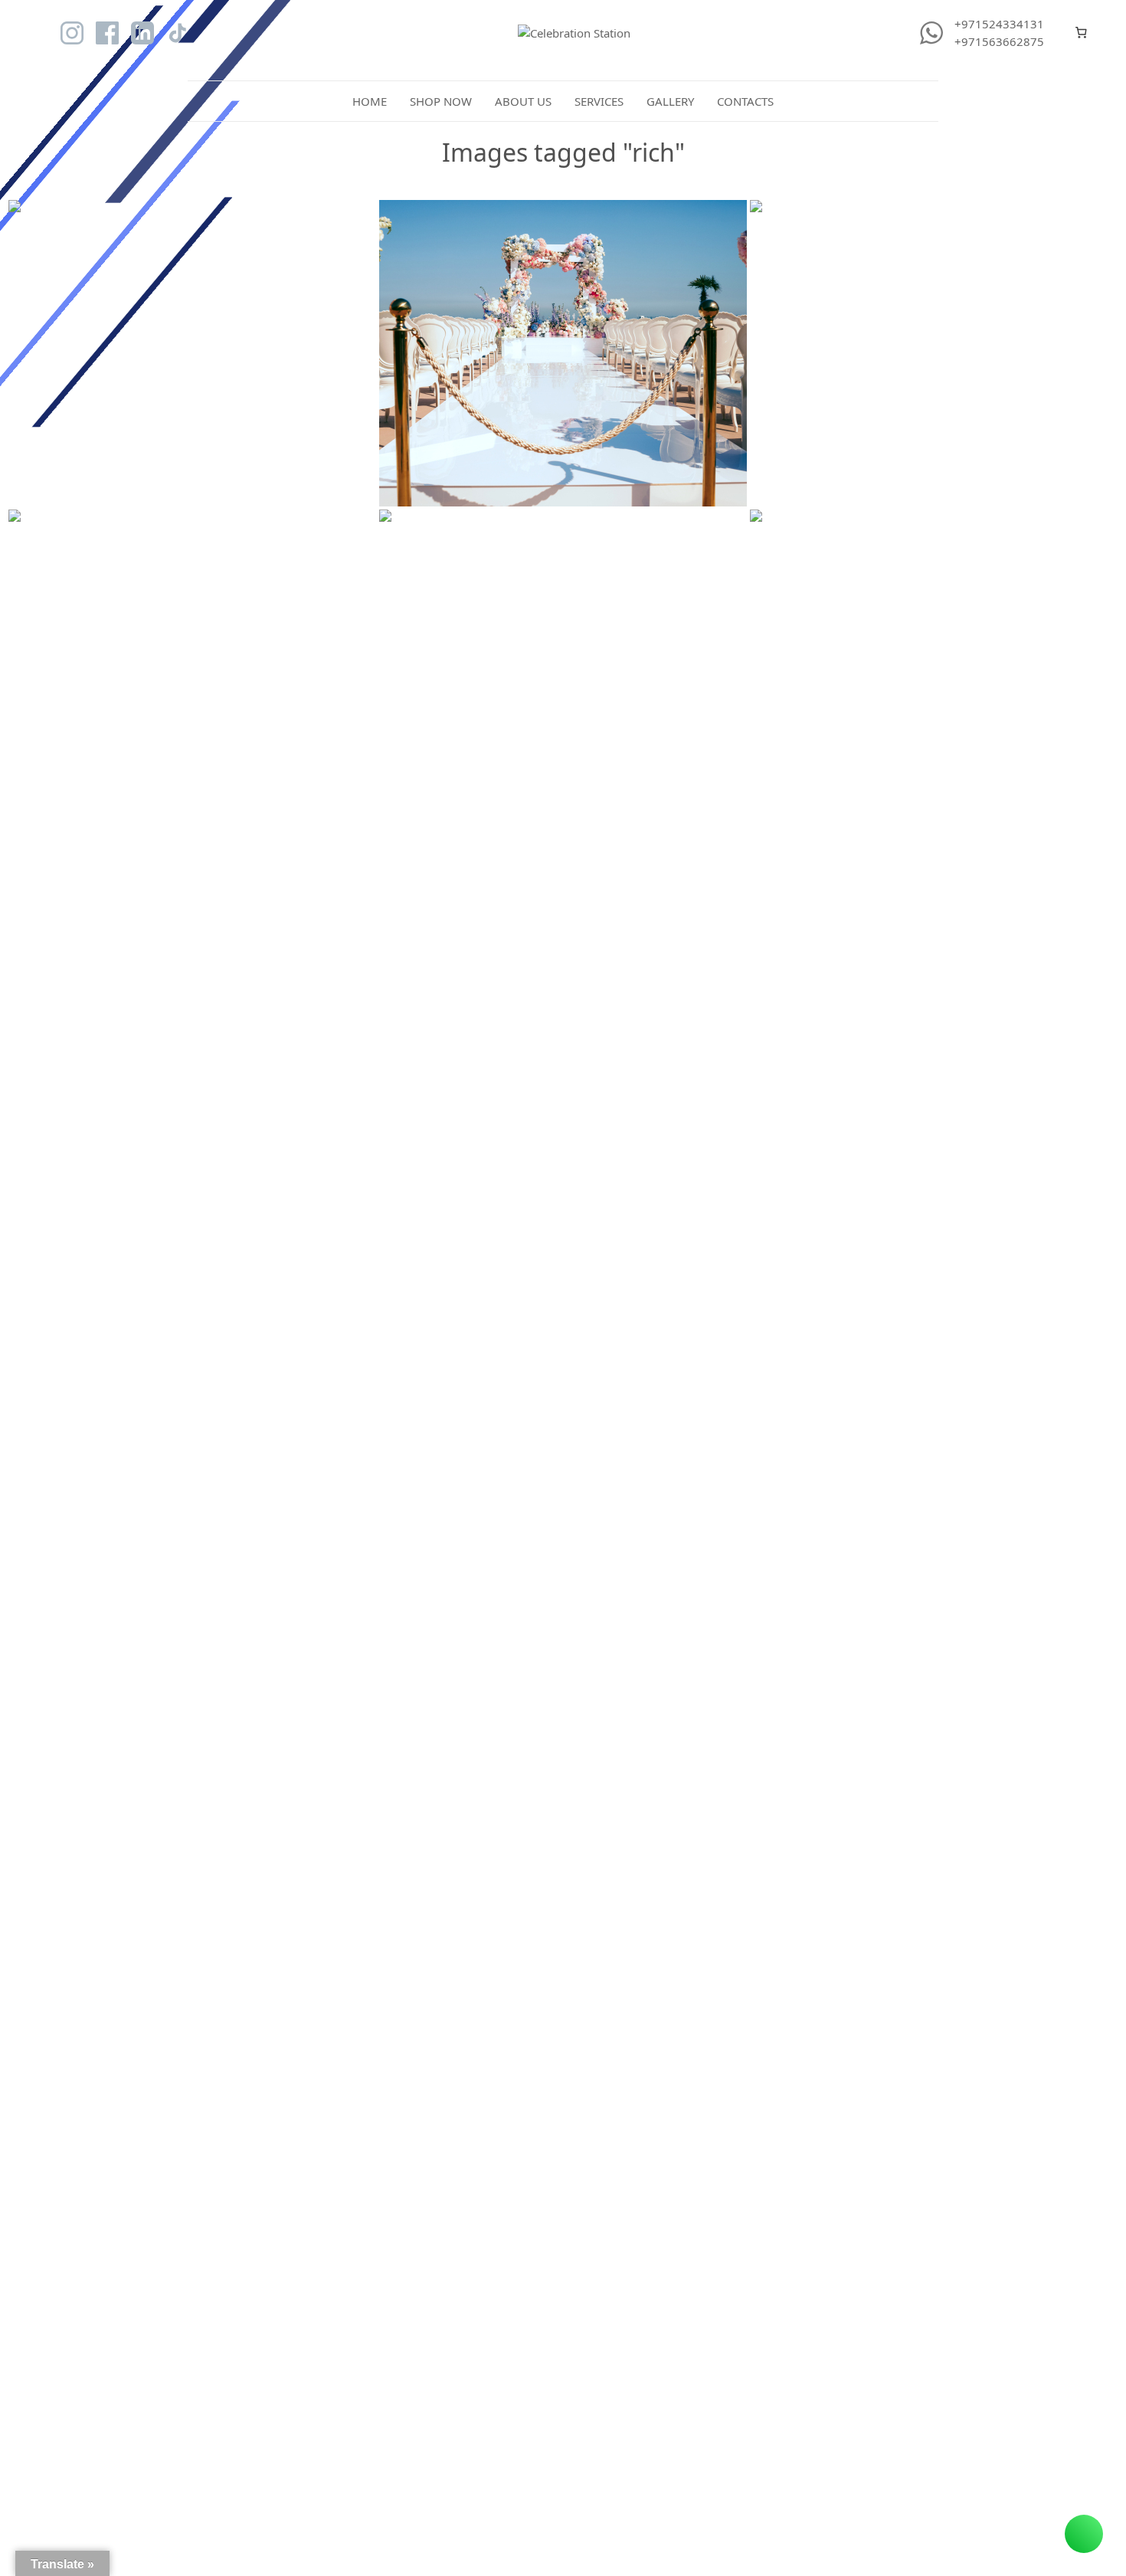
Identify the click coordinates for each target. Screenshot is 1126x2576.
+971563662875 (999, 41)
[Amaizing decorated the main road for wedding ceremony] (563, 353)
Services (599, 101)
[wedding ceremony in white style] (563, 663)
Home (370, 101)
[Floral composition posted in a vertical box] (934, 663)
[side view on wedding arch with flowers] (192, 353)
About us (523, 101)
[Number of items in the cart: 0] (1082, 33)
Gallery (670, 101)
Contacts (745, 101)
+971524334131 (999, 24)
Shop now (441, 101)
